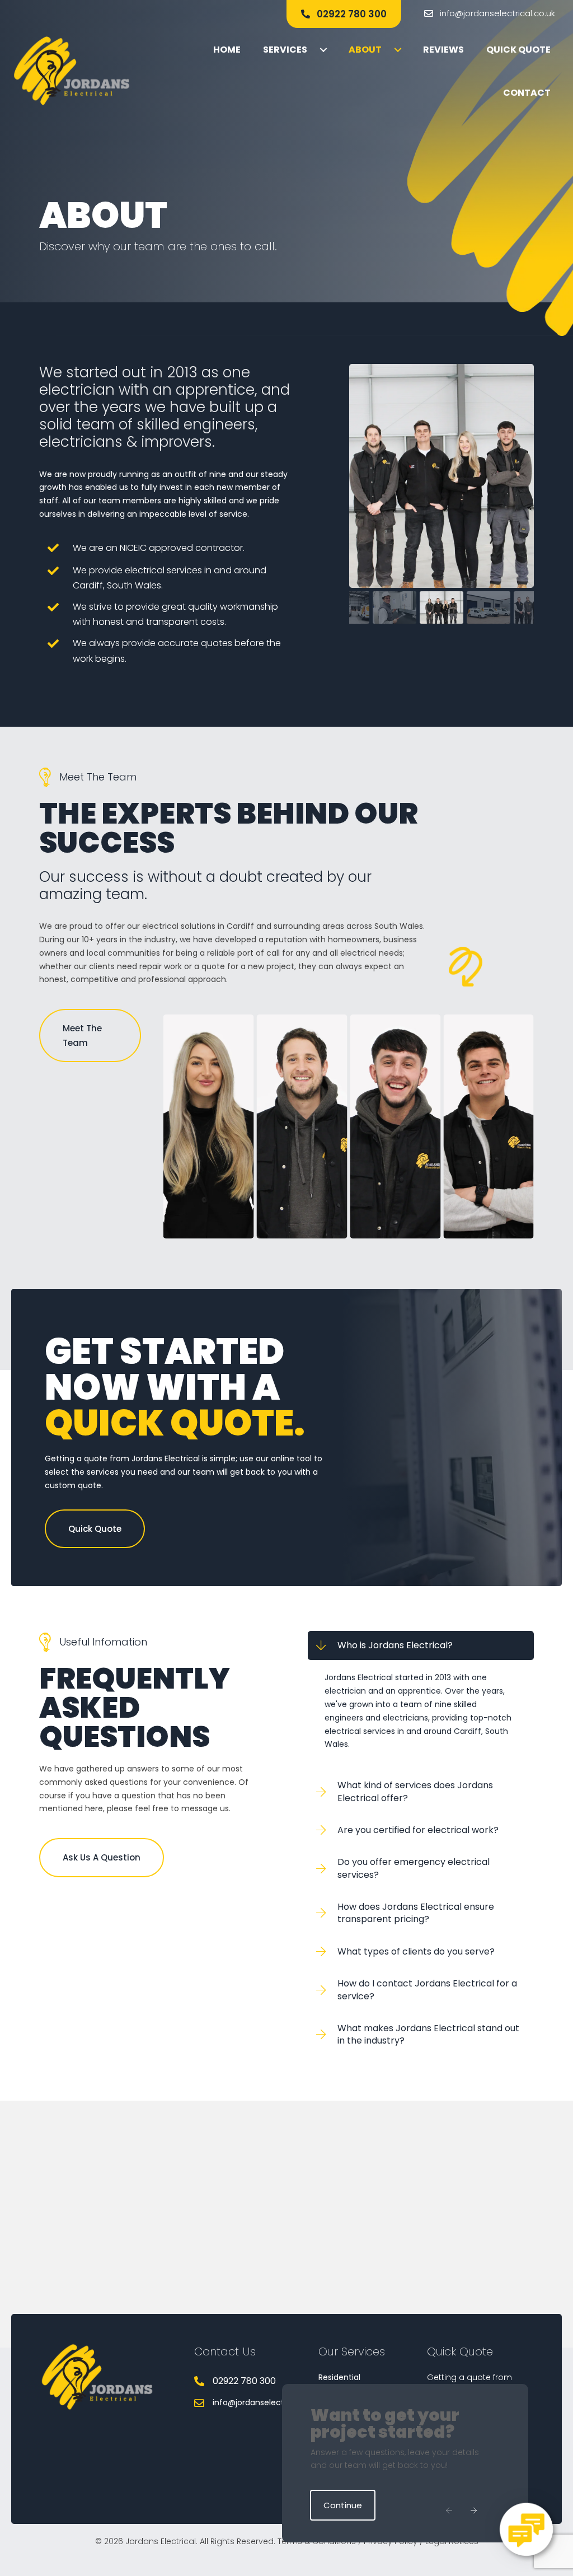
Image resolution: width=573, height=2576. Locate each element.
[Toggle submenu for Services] (323, 50)
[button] (344, 14)
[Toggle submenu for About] (398, 50)
